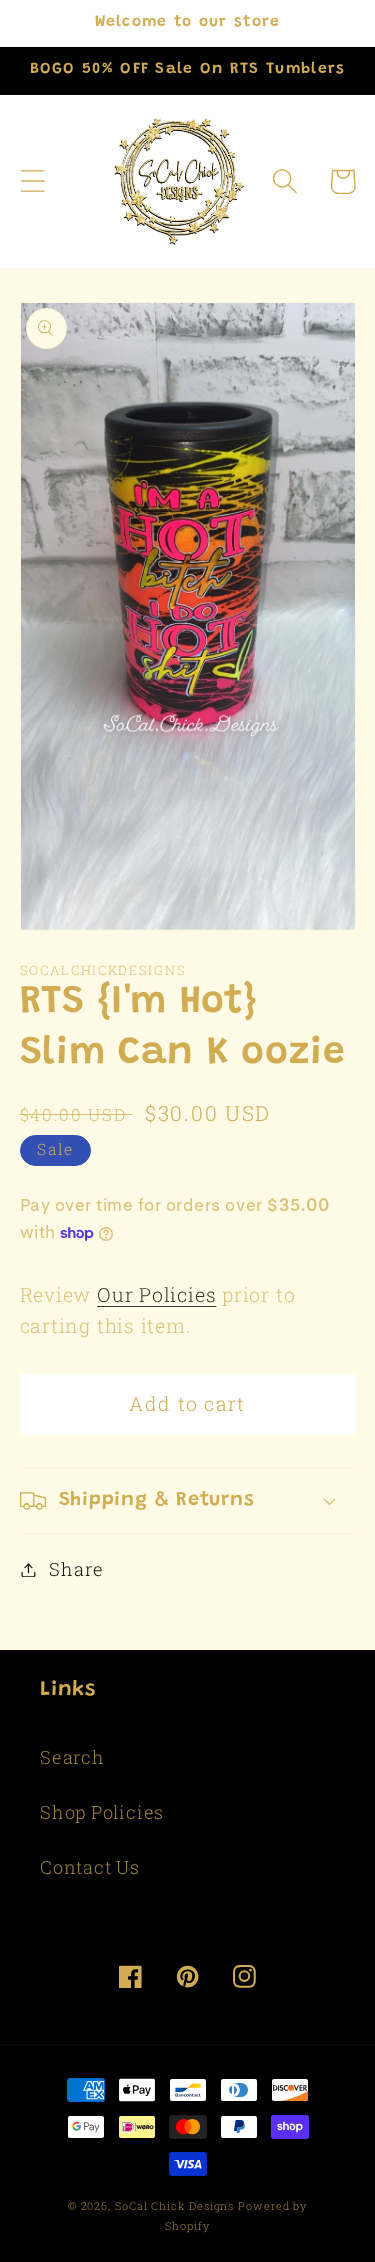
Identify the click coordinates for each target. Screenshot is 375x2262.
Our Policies (156, 1294)
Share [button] (76, 1569)
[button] (32, 181)
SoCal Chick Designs (174, 2206)
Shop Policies (102, 1812)
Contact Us (90, 1867)
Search (72, 1757)
